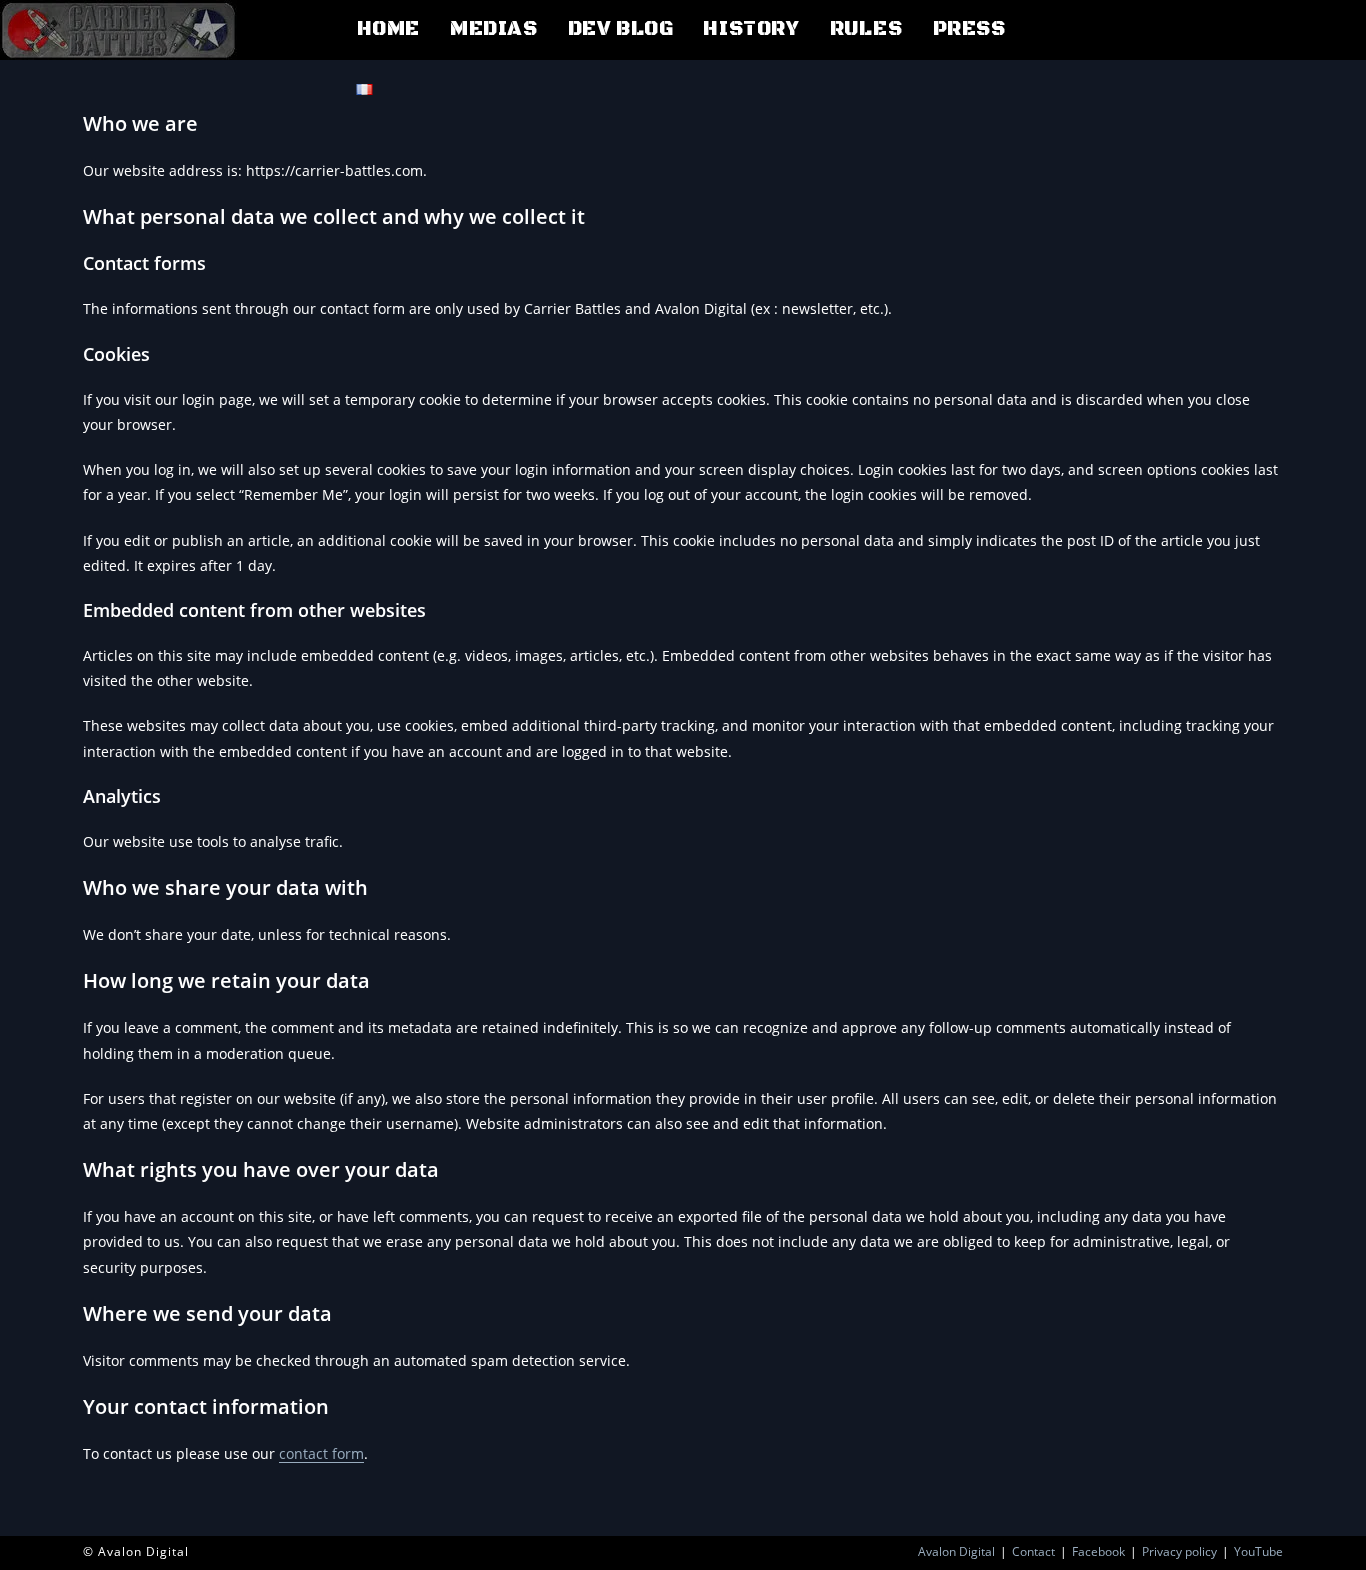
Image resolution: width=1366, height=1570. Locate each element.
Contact (1033, 1551)
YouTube (1258, 1551)
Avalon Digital (956, 1551)
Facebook (1098, 1551)
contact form (321, 1453)
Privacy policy (1179, 1551)
